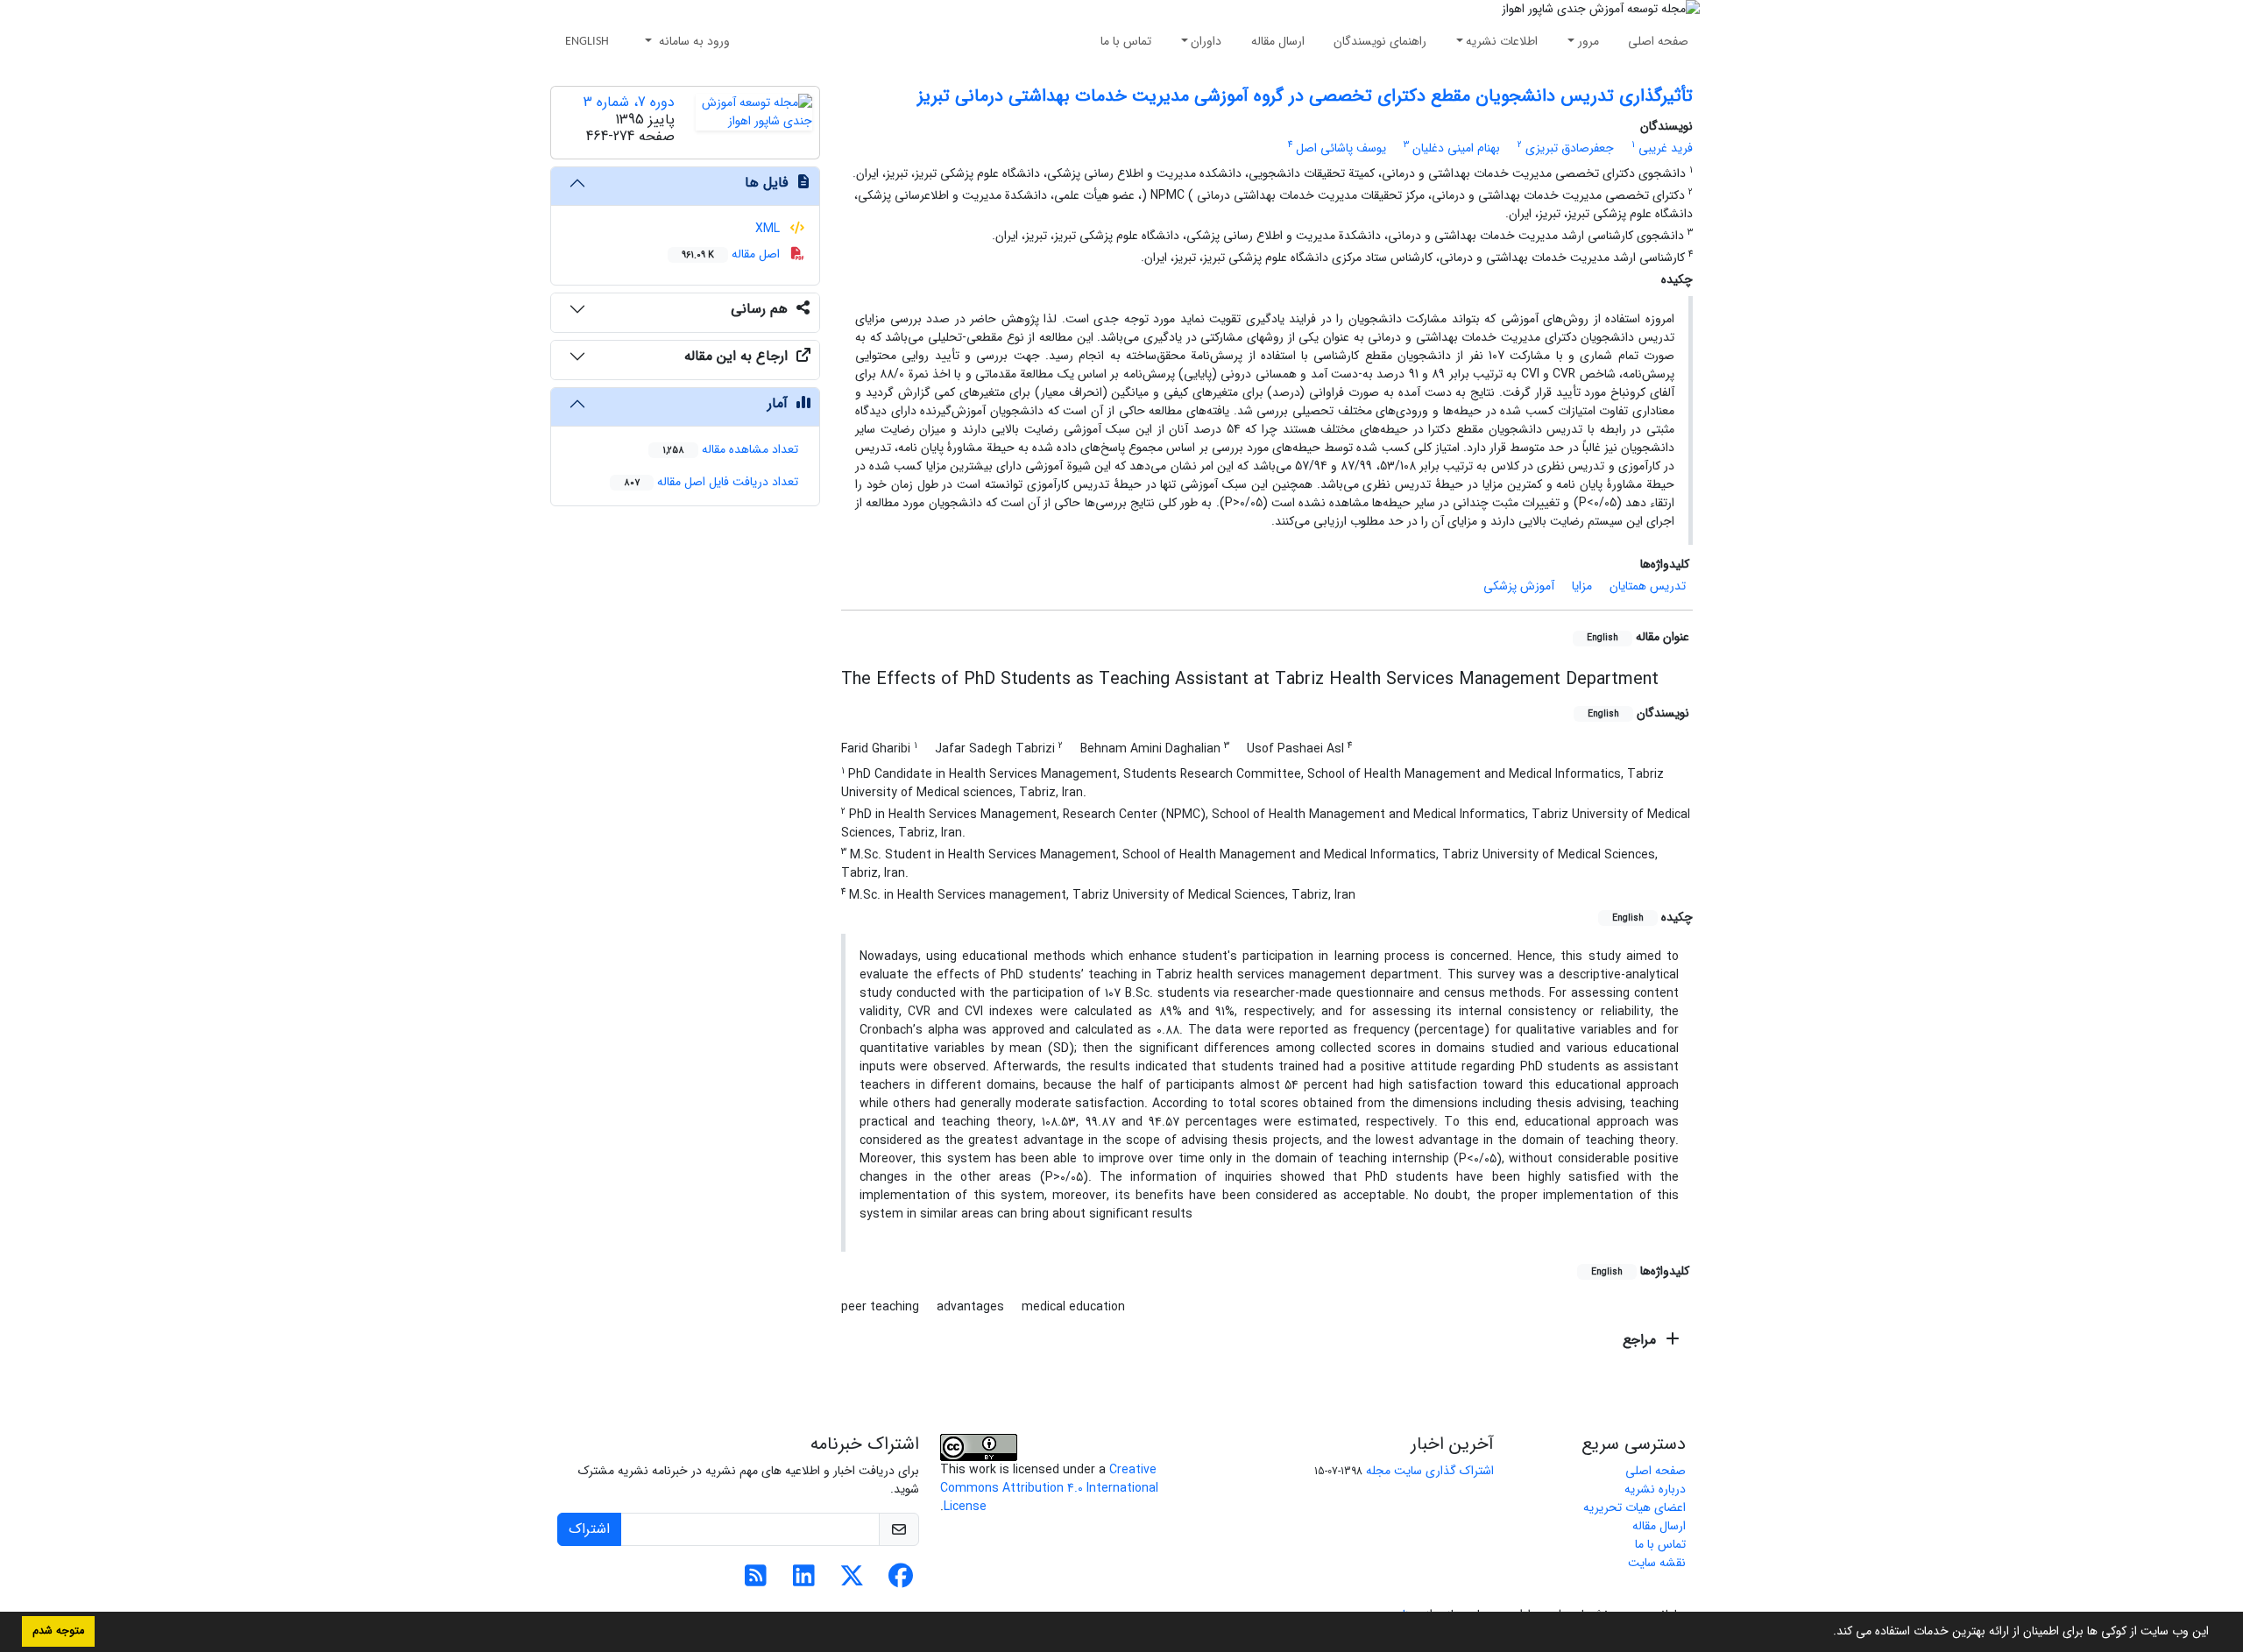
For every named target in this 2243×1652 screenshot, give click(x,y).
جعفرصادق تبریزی (1570, 148)
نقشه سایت (1657, 1563)
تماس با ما (1126, 41)
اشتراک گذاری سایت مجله (1430, 1471)
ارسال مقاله (1278, 41)
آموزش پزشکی (1519, 586)
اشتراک (589, 1529)
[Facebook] (900, 1581)
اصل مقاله (732, 254)
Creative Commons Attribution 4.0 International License (1049, 1488)
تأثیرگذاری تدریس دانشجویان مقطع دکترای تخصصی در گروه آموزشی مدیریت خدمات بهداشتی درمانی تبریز (1305, 96)
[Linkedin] (804, 1581)
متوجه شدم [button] (58, 1631)
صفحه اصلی (1658, 41)
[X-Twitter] (852, 1581)
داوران (1206, 41)
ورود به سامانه (693, 41)
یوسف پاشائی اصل (1341, 148)
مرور (1588, 41)
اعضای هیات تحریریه (1634, 1507)
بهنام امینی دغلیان (1456, 148)
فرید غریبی (1666, 148)
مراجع (1642, 1340)
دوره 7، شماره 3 (629, 102)
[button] (1827, 1633)
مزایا (1582, 586)
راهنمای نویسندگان (1380, 41)
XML (769, 229)
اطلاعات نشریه (1502, 41)
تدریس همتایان (1648, 586)
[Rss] (756, 1581)
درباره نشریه (1655, 1489)
